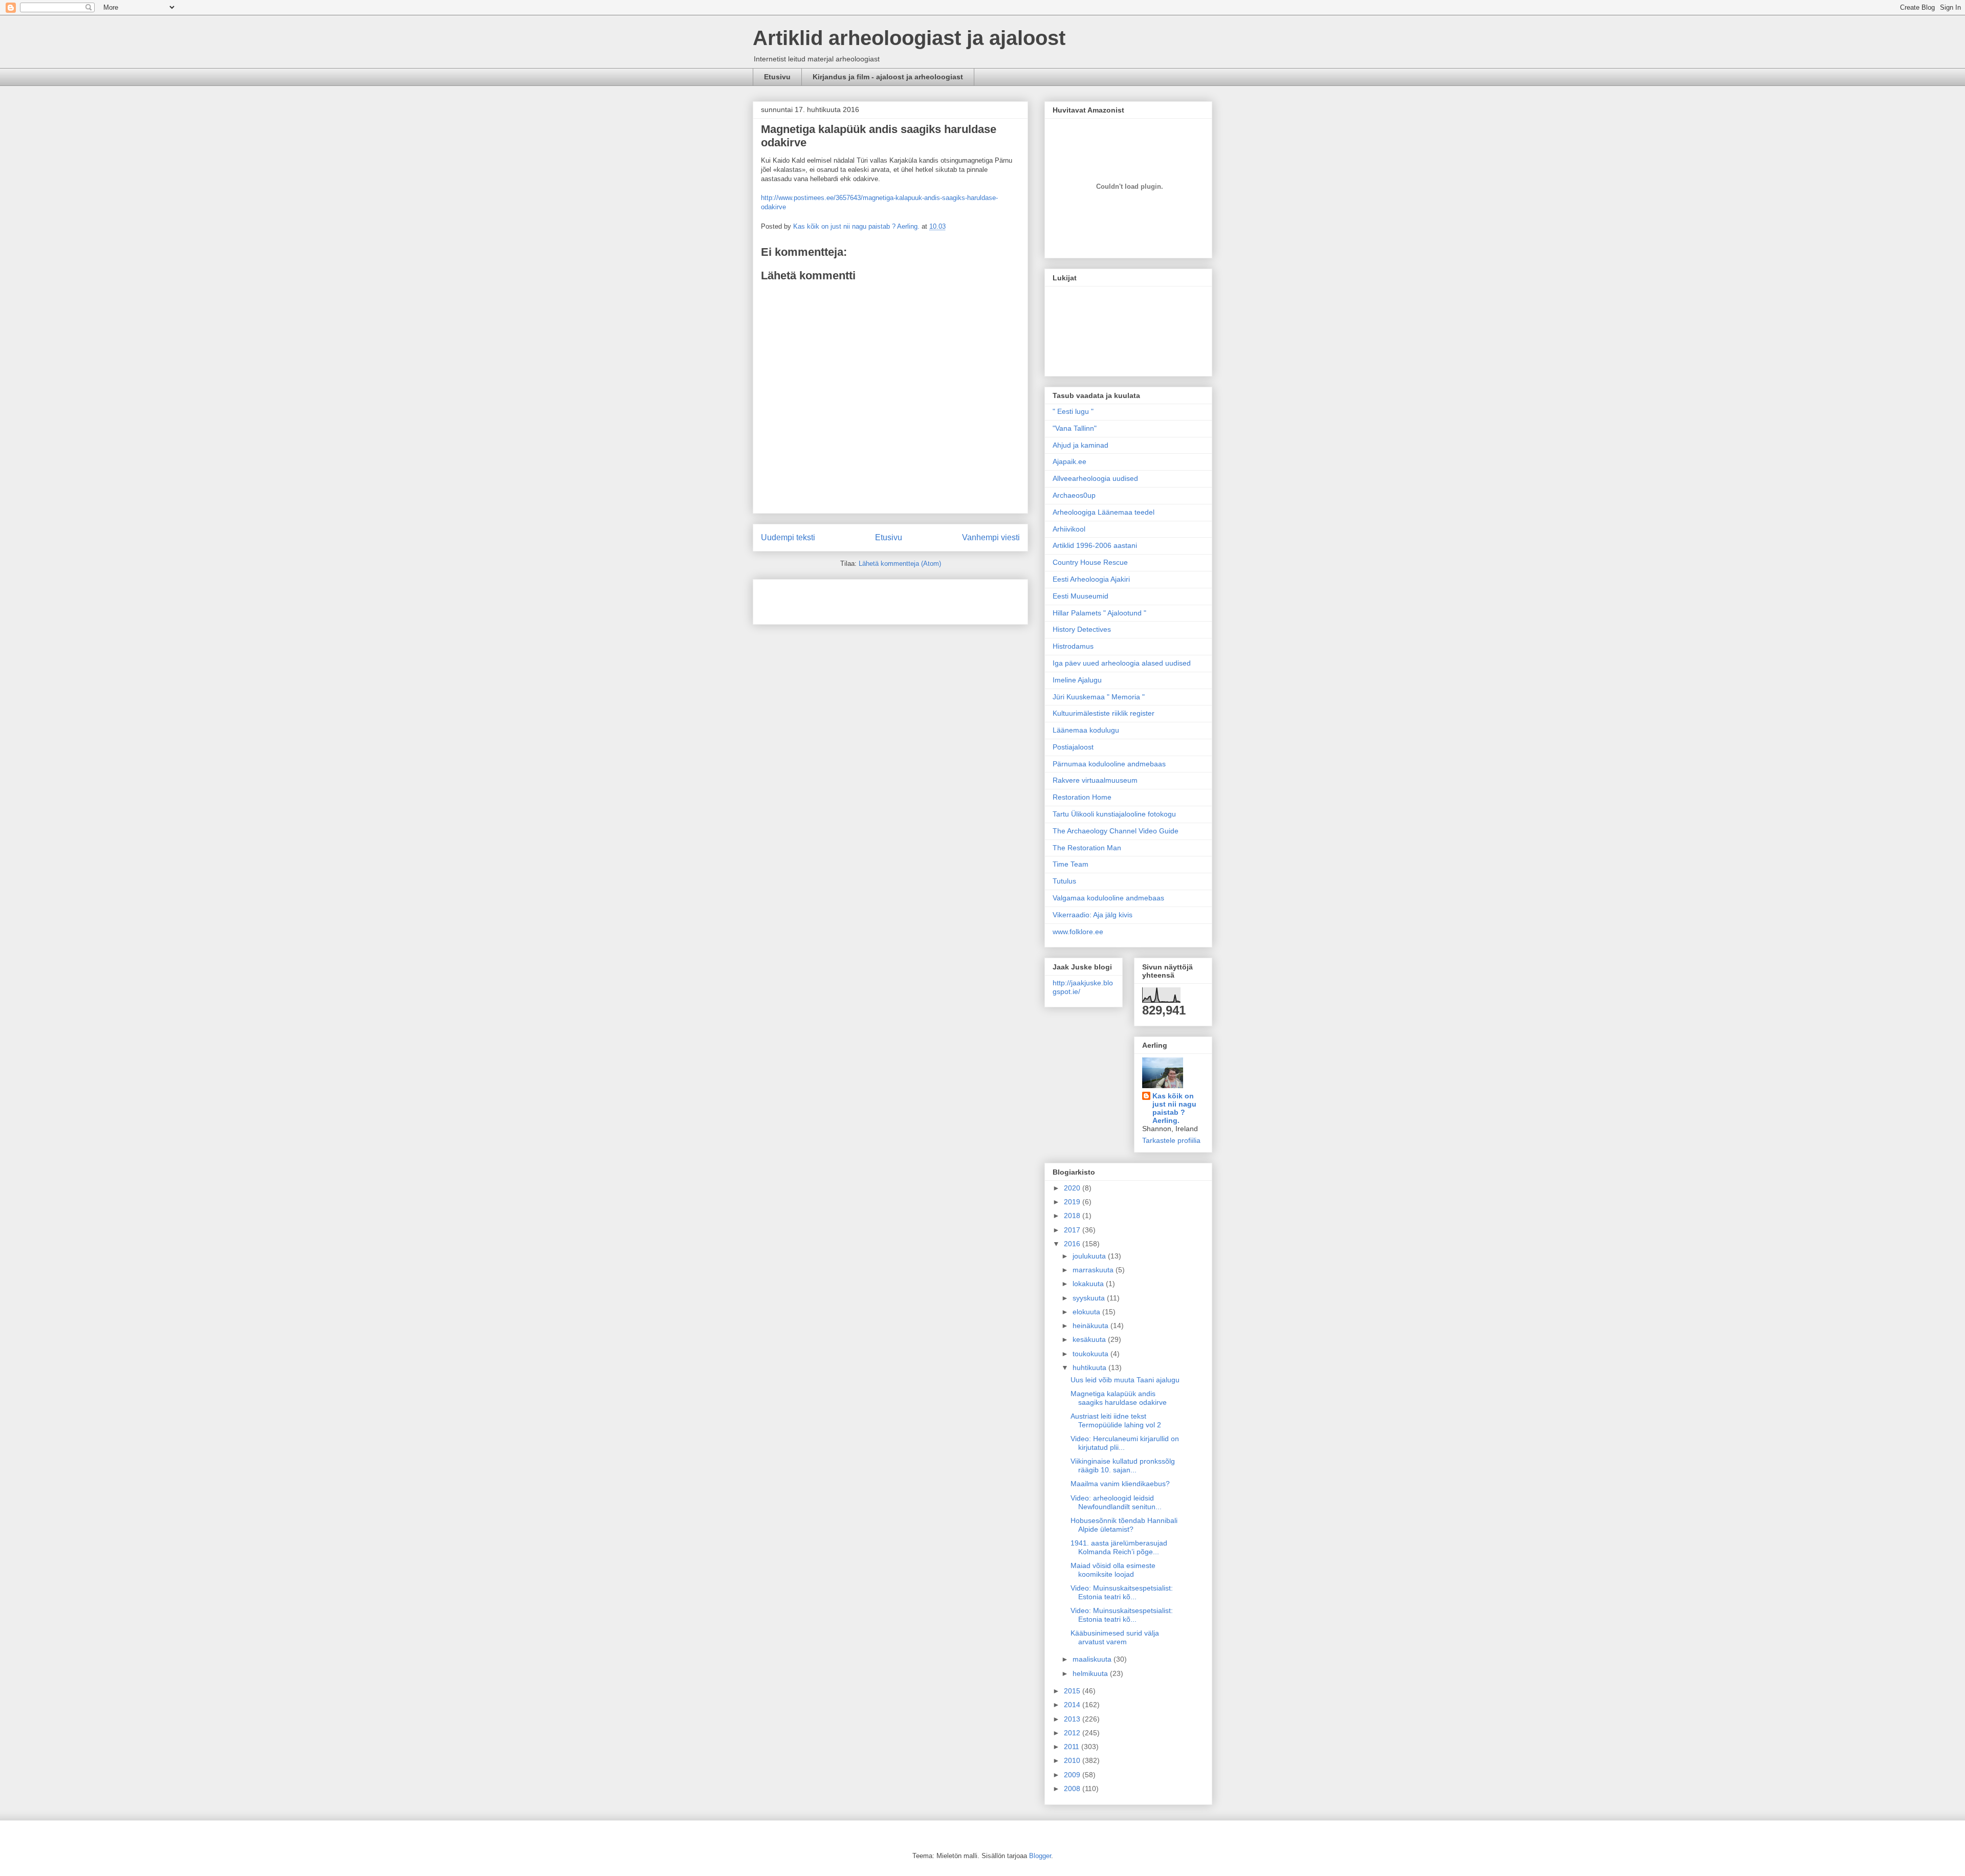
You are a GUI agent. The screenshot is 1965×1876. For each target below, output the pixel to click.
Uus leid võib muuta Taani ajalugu (1125, 1380)
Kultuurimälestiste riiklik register (1104, 713)
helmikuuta (1091, 1673)
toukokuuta (1091, 1354)
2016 (1073, 1244)
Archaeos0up (1074, 495)
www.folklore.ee (1078, 932)
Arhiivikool (1069, 529)
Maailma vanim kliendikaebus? (1120, 1484)
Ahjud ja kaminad (1080, 445)
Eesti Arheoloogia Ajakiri (1091, 579)
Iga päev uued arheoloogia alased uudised (1122, 663)
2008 (1073, 1789)
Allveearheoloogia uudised (1095, 478)
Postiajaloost (1073, 747)
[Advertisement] (821, 599)
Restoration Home (1082, 797)
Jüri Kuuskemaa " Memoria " (1099, 697)
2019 (1073, 1202)
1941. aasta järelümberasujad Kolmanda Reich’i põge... (1119, 1547)
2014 (1073, 1705)
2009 (1073, 1775)
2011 (1073, 1747)
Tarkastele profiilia (1171, 1140)
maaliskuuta (1093, 1659)
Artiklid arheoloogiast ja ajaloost (909, 38)
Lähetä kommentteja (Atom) (900, 564)
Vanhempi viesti (991, 537)
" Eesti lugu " (1073, 411)
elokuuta (1087, 1312)
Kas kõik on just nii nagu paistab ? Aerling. (857, 226)
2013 (1073, 1719)
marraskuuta (1094, 1270)
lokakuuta (1089, 1284)
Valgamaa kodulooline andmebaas (1108, 898)
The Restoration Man (1087, 848)
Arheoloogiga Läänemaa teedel (1104, 512)
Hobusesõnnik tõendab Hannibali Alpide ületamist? (1124, 1525)
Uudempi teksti (788, 537)
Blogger (1040, 1856)
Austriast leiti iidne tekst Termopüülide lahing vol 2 (1116, 1420)
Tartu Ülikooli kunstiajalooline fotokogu (1114, 814)
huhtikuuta (1090, 1367)
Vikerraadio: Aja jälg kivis (1093, 915)
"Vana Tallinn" (1075, 428)
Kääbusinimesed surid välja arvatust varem (1115, 1637)
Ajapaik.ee (1069, 461)
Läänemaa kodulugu (1086, 730)
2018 (1073, 1216)
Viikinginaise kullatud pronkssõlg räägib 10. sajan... (1123, 1465)
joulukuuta (1090, 1256)
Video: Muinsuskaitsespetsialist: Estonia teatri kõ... (1122, 1592)
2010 (1073, 1760)
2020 (1073, 1188)
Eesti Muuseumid (1080, 596)
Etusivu (777, 77)
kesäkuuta (1090, 1339)
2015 (1073, 1691)
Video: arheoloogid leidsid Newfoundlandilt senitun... (1116, 1502)
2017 (1073, 1230)
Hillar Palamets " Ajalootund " (1099, 613)
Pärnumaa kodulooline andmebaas (1109, 764)
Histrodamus (1073, 646)
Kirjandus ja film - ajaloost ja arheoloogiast (888, 77)
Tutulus (1064, 881)
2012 (1073, 1733)
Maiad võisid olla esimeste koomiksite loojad (1113, 1570)
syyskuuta (1090, 1298)
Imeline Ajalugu (1077, 680)
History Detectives (1082, 629)
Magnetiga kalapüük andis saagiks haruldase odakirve (1119, 1398)
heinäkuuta (1091, 1326)
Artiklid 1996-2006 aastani (1095, 545)
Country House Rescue (1090, 562)
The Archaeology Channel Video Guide (1116, 831)
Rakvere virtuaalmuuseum (1095, 780)
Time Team (1071, 864)
